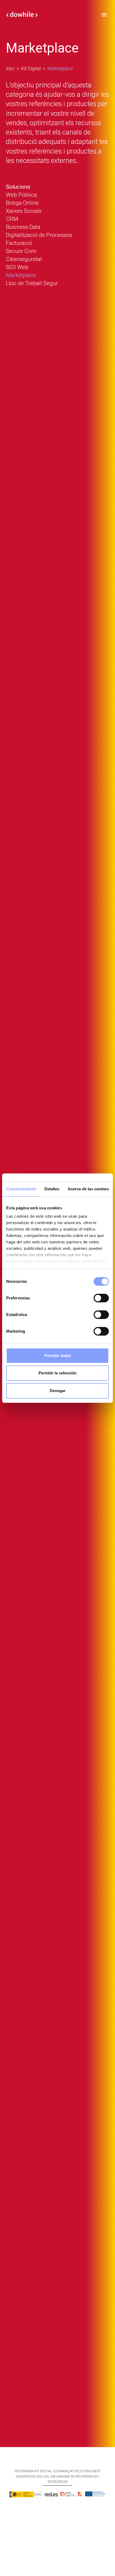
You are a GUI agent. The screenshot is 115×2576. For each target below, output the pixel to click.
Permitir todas (58, 1356)
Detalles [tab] (52, 1189)
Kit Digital (31, 69)
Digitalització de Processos (39, 235)
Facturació (19, 243)
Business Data (23, 227)
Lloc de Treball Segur (32, 283)
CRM (12, 219)
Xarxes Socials (24, 211)
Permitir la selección (57, 1373)
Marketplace (21, 275)
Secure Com (21, 251)
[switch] (101, 1298)
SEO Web (17, 267)
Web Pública (21, 195)
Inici (10, 69)
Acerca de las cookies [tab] (88, 1189)
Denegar (58, 1391)
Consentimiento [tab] (21, 1189)
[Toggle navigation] (104, 14)
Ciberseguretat (24, 259)
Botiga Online (22, 203)
